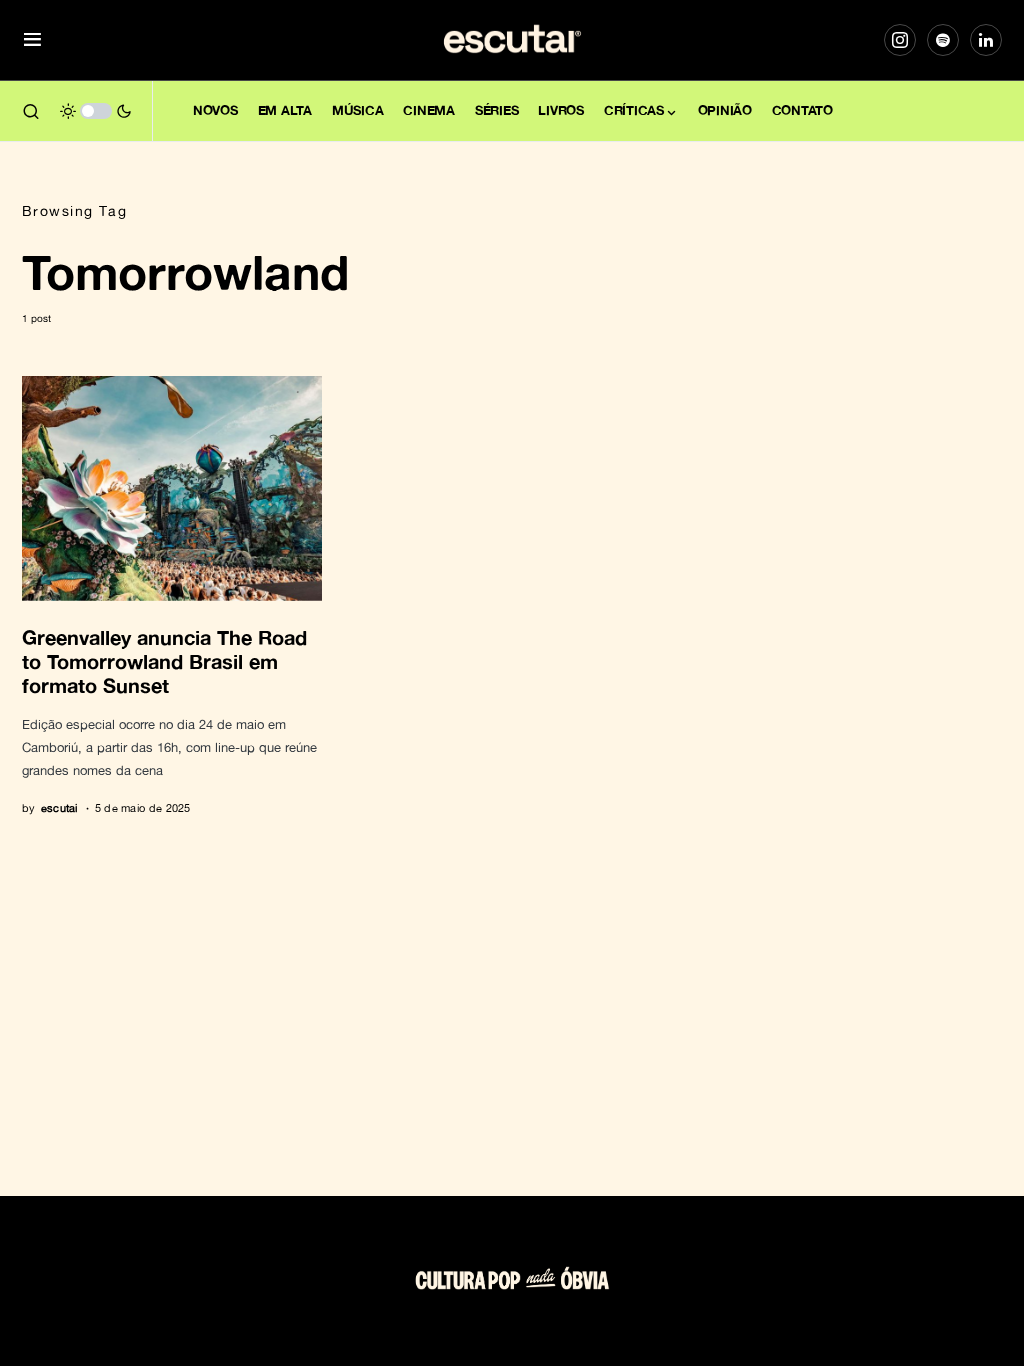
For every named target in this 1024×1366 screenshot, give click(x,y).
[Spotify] (943, 40)
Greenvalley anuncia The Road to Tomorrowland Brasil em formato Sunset (164, 661)
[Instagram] (900, 40)
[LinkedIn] (986, 40)
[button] (32, 40)
